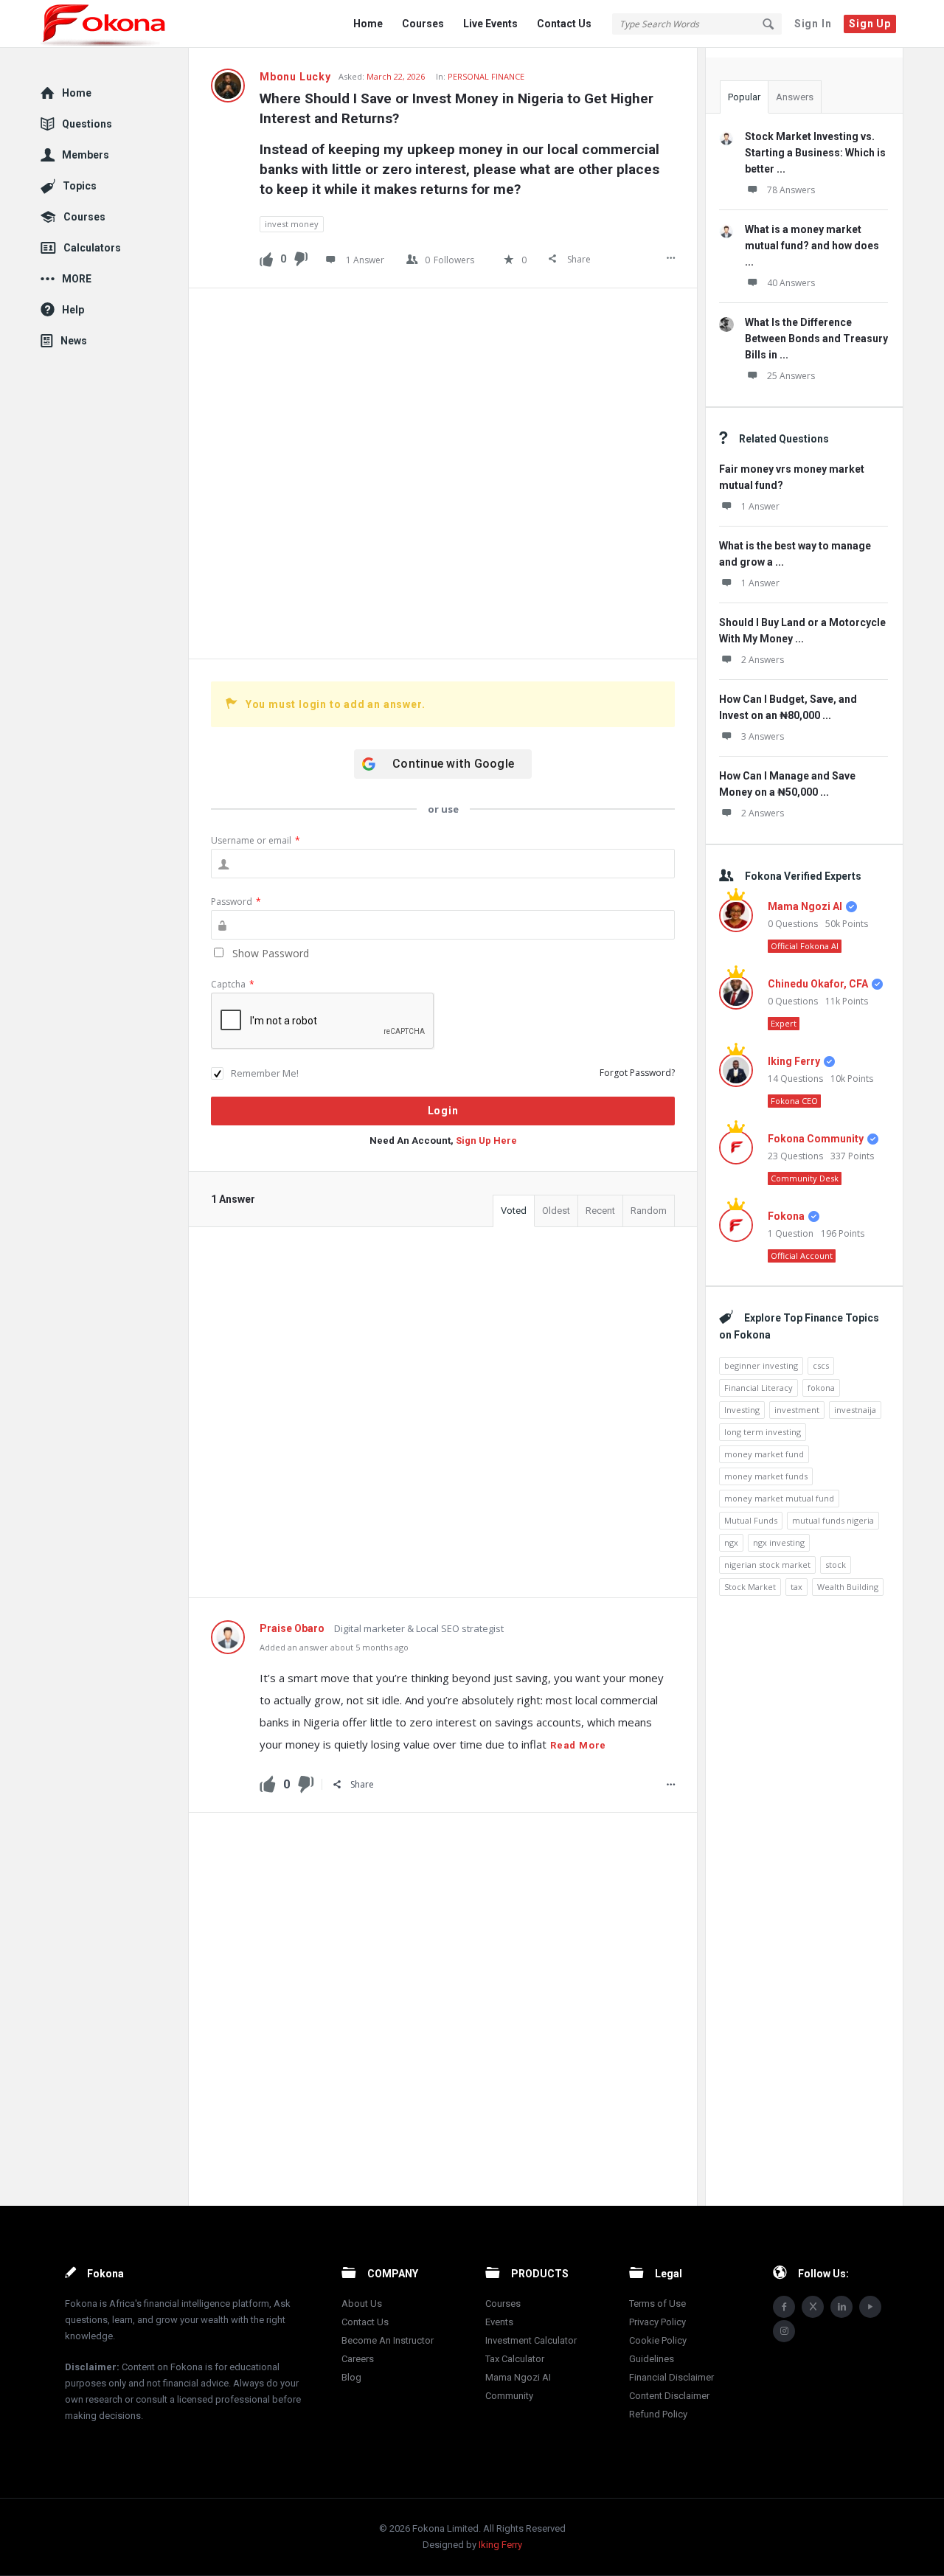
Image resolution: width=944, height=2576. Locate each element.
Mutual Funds (751, 1520)
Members (86, 155)
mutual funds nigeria (833, 1520)
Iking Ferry (794, 1061)
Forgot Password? (637, 1073)
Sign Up (870, 24)
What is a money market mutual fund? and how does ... (812, 246)
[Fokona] (115, 24)
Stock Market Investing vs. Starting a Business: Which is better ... (815, 153)
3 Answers (763, 736)
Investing (742, 1410)
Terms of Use (657, 2304)
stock (836, 1565)
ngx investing (779, 1542)
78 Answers (791, 190)
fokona (821, 1388)
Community (509, 2396)
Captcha (233, 984)
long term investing (763, 1432)
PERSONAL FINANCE (486, 76)
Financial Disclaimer (671, 2377)
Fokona (786, 1216)
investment (797, 1410)
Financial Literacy (759, 1388)
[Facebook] (784, 2307)
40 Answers (791, 283)
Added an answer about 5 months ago (334, 1647)
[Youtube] (870, 2307)
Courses (423, 24)
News (74, 341)
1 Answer (760, 506)
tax (796, 1587)
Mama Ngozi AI (805, 906)
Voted (514, 1211)
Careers (358, 2359)
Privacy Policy (657, 2322)
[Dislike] (301, 258)
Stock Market (750, 1587)
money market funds (766, 1476)
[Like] (266, 258)
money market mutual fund (779, 1498)
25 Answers (791, 376)
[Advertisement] (443, 473)
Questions (87, 124)
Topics (80, 186)
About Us (362, 2304)
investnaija (855, 1410)
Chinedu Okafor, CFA (818, 984)
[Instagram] (784, 2331)
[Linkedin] (841, 2307)
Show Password (269, 953)
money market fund (764, 1454)
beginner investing (761, 1365)
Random (649, 1211)
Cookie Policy (658, 2340)
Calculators (92, 248)
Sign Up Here (486, 1141)
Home (368, 24)
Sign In (813, 24)
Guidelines (652, 2359)
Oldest (556, 1211)
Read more (578, 1745)
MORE (77, 279)
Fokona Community (816, 1139)
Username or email (256, 840)
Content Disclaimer (669, 2396)
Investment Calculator (531, 2340)
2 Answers (763, 660)
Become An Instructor (388, 2340)
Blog (351, 2377)
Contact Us (564, 24)
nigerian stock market (767, 1565)
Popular (744, 97)
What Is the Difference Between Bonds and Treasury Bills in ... (816, 339)
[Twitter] (813, 2307)
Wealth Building (848, 1587)
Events (499, 2322)
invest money (292, 224)
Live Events (490, 24)
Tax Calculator (515, 2359)
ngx (731, 1542)
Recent (600, 1211)
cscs (821, 1365)
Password (236, 902)
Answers (795, 97)
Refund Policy (658, 2414)
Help (73, 310)
